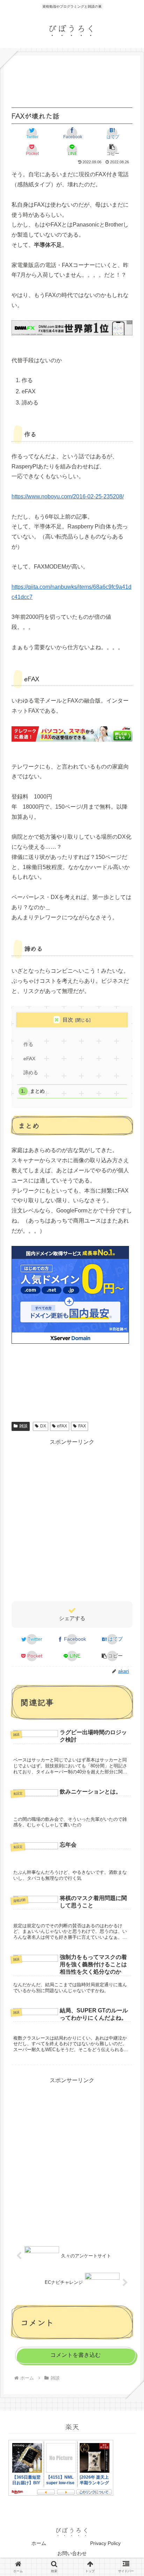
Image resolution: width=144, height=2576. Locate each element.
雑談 (23, 1426)
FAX (82, 1426)
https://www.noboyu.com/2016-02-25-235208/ (68, 496)
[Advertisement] (72, 1519)
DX (43, 1426)
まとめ (37, 1091)
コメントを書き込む (75, 2355)
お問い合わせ (72, 2553)
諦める (31, 1073)
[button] (112, 150)
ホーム (39, 2543)
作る (28, 1044)
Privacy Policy (105, 2543)
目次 (68, 1020)
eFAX (29, 1059)
